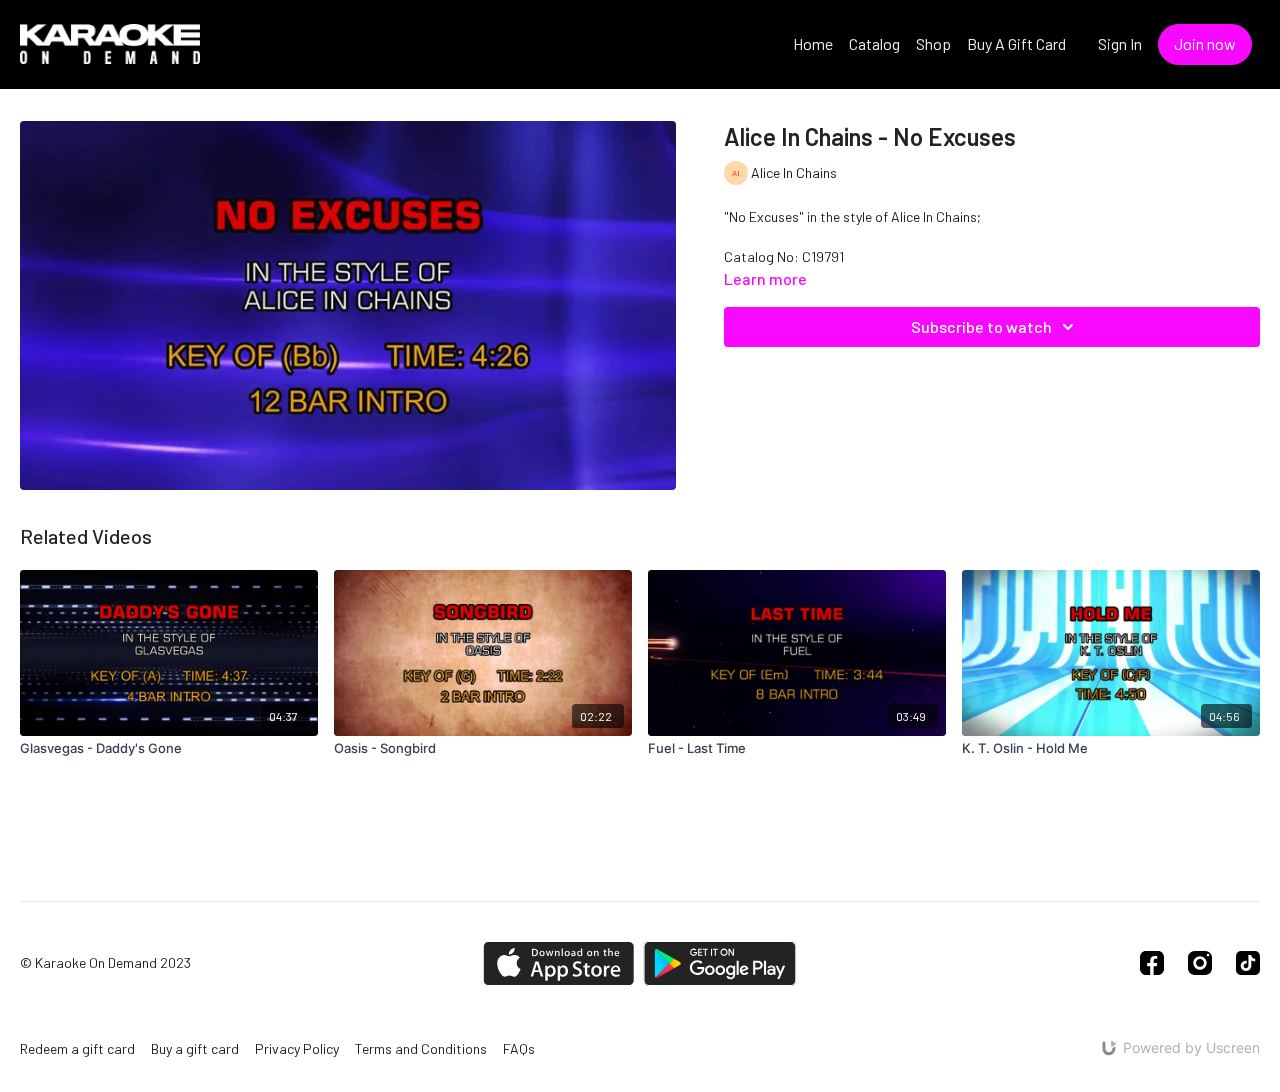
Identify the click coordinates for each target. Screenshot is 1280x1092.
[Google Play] (720, 963)
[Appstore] (558, 963)
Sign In (1120, 43)
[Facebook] (1152, 963)
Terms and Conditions (421, 1048)
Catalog (874, 43)
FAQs (519, 1048)
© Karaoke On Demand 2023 (105, 963)
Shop (933, 43)
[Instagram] (1200, 963)
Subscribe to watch (981, 326)
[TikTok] (1248, 963)
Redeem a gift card (77, 1048)
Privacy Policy (297, 1048)
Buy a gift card (195, 1048)
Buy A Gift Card (1016, 43)
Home (813, 43)
